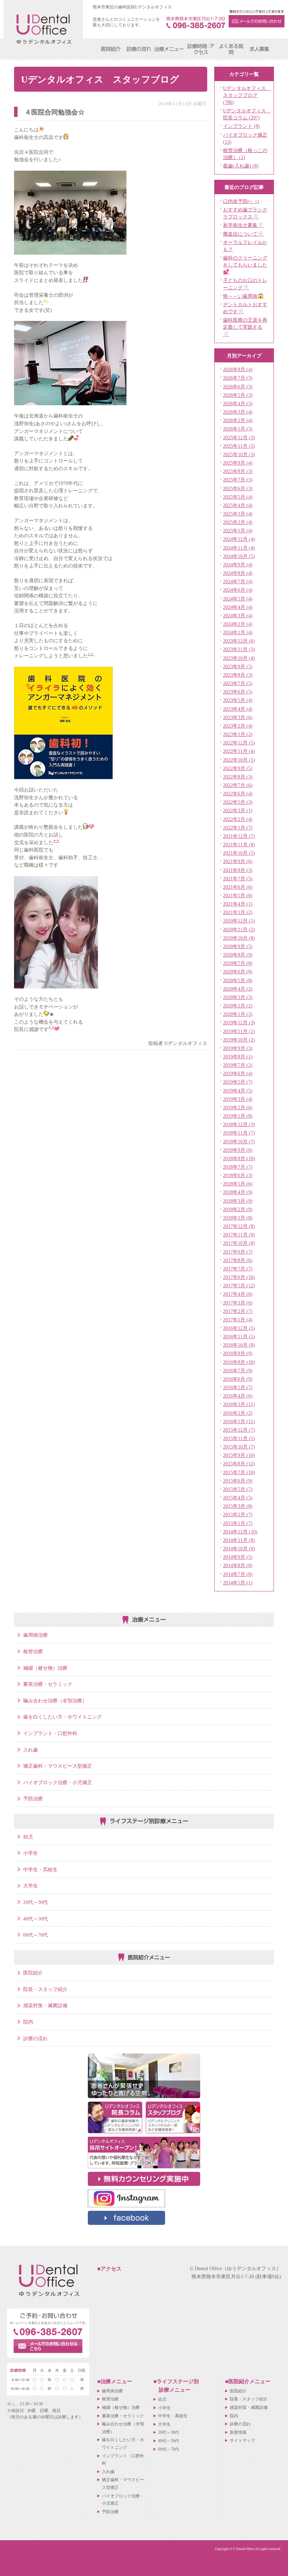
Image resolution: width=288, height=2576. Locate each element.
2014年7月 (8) (238, 1574)
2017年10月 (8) (239, 1243)
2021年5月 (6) (238, 895)
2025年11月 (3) (239, 446)
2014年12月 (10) (240, 1532)
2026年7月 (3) (238, 378)
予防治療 (33, 1799)
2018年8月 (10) (239, 1158)
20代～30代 (35, 1902)
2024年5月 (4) (238, 599)
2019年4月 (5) (238, 1091)
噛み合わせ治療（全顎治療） (55, 1701)
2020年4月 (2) (238, 989)
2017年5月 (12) (239, 1286)
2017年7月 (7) (238, 1269)
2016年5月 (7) (238, 1387)
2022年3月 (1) (238, 810)
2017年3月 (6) (238, 1303)
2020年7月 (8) (238, 963)
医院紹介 (33, 1973)
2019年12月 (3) (239, 1023)
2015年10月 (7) (239, 1447)
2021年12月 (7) (239, 836)
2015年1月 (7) (238, 1523)
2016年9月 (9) (238, 1353)
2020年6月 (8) (238, 972)
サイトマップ (242, 2440)
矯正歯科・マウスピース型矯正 (58, 1766)
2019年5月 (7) (238, 1082)
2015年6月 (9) (238, 1481)
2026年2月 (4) (238, 420)
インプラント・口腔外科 (50, 1733)
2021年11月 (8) (239, 845)
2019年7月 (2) (238, 1065)
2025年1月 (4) (238, 531)
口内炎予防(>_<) (241, 201)
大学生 (31, 1886)
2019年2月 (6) (238, 1108)
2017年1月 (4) (238, 1320)
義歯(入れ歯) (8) (241, 166)
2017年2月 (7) (238, 1311)
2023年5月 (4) (238, 700)
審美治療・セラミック (48, 1684)
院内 (28, 2022)
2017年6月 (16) (239, 1277)
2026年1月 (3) (238, 429)
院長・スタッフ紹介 (45, 1989)
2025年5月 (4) (238, 497)
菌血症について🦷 (243, 234)
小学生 (31, 1853)
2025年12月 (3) (239, 438)
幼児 (28, 1837)
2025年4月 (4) (238, 505)
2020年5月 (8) (238, 980)
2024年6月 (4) (238, 590)
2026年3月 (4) (238, 412)
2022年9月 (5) (238, 768)
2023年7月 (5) (238, 683)
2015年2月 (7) (238, 1514)
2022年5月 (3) (238, 802)
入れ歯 (31, 1750)
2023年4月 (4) (238, 709)
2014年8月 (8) (238, 1565)
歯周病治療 (35, 1635)
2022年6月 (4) (238, 794)
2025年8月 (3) (238, 471)
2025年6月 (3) (238, 488)
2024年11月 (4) (239, 548)
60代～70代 (35, 1935)
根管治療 (33, 1651)
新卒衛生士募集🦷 (243, 225)
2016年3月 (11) (239, 1404)
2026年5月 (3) (238, 395)
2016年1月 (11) (239, 1421)
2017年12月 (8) (239, 1226)
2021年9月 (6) (238, 861)
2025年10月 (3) (239, 454)
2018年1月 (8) (238, 1218)
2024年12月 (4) (239, 539)
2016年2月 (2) (238, 1413)
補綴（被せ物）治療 (45, 1668)
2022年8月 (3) (238, 777)
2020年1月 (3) (238, 1014)
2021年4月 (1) (238, 904)
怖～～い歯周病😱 (243, 296)
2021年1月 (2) (238, 912)
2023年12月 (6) (239, 641)
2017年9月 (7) (238, 1252)
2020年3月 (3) (238, 997)
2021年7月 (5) (238, 879)
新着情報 (238, 2432)
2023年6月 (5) (238, 692)
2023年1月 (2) (238, 734)
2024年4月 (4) (238, 607)
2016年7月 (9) (238, 1371)
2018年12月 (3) (239, 1124)
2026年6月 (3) (238, 387)
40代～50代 (35, 1919)
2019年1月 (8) (238, 1116)
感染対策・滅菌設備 (45, 2005)
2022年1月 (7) (238, 828)
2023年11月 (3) (239, 649)
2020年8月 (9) (238, 955)
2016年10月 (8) (239, 1345)
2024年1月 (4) (238, 632)
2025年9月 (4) (238, 463)
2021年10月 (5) (239, 853)
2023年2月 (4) (238, 726)
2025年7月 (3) (238, 480)
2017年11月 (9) (239, 1235)
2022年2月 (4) (238, 819)
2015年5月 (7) (238, 1489)
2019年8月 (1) (238, 1057)
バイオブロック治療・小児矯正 (58, 1782)
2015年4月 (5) (238, 1498)
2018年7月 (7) (238, 1167)
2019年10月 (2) (239, 1040)
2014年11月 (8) (239, 1540)
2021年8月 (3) (238, 870)
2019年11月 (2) (239, 1031)
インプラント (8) (241, 126)
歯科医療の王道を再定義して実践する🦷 (245, 327)
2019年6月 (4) (238, 1073)
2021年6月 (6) (238, 887)
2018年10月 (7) (239, 1142)
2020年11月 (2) (239, 929)
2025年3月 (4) (238, 514)
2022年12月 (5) (239, 743)
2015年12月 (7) (239, 1430)
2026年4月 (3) (238, 403)
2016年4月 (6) (238, 1396)
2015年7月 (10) (239, 1472)
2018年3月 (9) (238, 1201)
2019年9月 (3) (238, 1048)
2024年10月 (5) (239, 556)
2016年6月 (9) (238, 1379)
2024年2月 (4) (238, 624)
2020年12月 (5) (239, 921)
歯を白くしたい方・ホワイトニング (63, 1717)
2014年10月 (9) (239, 1549)
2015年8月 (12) (239, 1464)
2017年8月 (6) (238, 1260)
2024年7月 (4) (238, 581)
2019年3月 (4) (238, 1099)
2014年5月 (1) (238, 1583)
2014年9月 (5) (238, 1557)
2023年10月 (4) (239, 658)
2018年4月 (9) (238, 1192)
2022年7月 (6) (238, 785)
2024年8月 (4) (238, 573)
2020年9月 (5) (238, 946)
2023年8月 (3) (238, 675)
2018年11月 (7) (239, 1133)
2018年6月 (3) (238, 1175)
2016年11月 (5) (239, 1336)
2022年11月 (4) (239, 751)
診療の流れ (35, 2038)
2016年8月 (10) (239, 1362)
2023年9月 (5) (238, 666)
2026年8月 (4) (238, 369)
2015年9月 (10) (239, 1455)
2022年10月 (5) (239, 760)
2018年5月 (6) (238, 1184)
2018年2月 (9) (238, 1209)
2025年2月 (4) (238, 522)
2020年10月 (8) (239, 938)
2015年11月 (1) (239, 1438)
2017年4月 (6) (238, 1294)
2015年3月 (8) (238, 1506)
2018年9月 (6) (238, 1150)
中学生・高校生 (40, 1869)
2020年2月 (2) (238, 1006)
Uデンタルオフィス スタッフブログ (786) (247, 95)
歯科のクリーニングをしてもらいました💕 (245, 265)
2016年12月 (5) (239, 1328)
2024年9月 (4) (238, 565)
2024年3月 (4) (238, 616)
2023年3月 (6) (238, 717)
